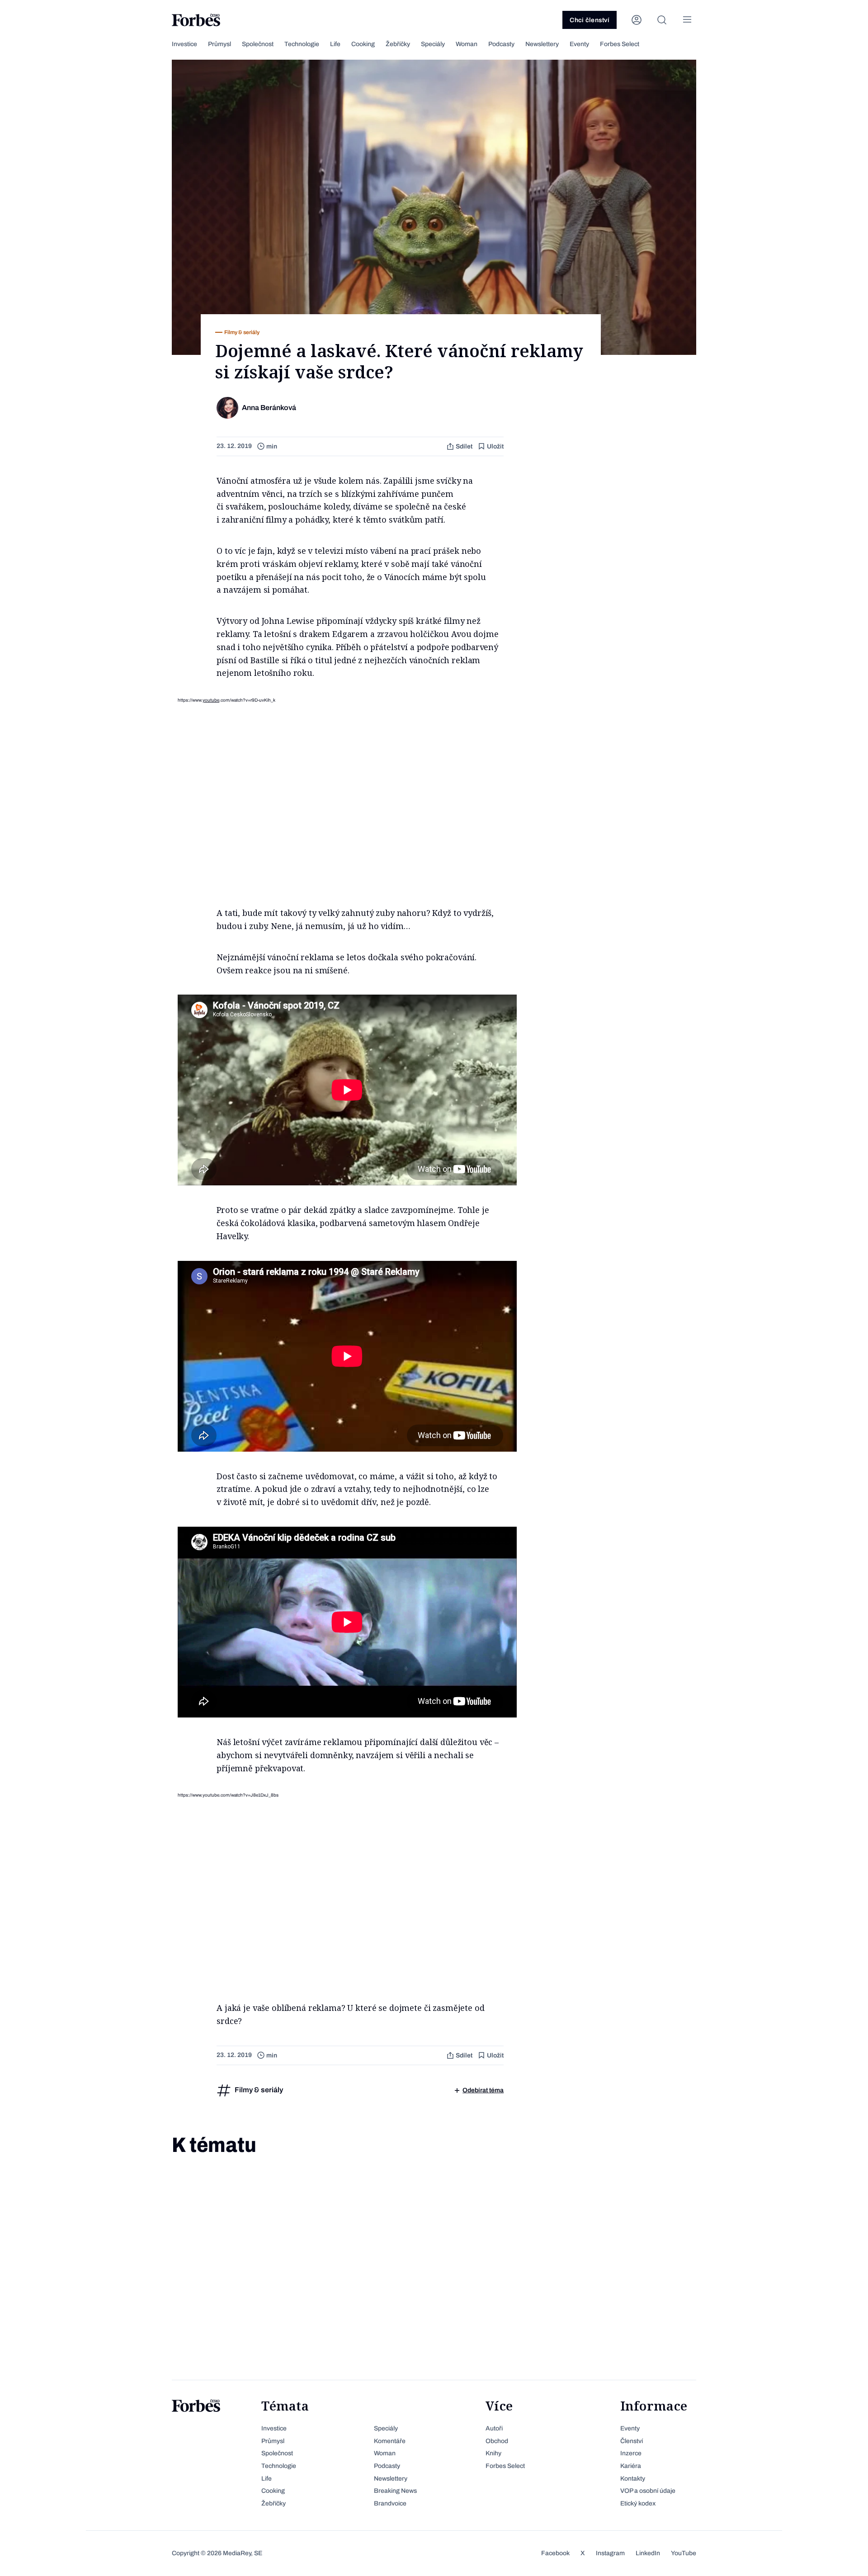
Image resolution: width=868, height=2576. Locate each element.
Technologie (302, 44)
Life (335, 44)
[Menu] (687, 20)
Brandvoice (390, 2503)
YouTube (684, 2553)
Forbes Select (620, 44)
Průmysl (219, 44)
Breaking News (395, 2491)
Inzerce (631, 2453)
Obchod (497, 2441)
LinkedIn (648, 2553)
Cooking (363, 44)
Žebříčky (398, 44)
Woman (467, 44)
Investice (184, 44)
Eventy (579, 44)
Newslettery (542, 44)
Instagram (610, 2553)
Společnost (258, 44)
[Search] (662, 20)
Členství (632, 2441)
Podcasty (501, 44)
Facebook (555, 2553)
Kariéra (631, 2466)
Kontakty (633, 2479)
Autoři (494, 2428)
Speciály (433, 44)
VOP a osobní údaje (648, 2491)
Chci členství (590, 20)
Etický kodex (638, 2503)
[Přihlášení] (637, 20)
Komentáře (390, 2441)
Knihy (493, 2453)
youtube (211, 700)
